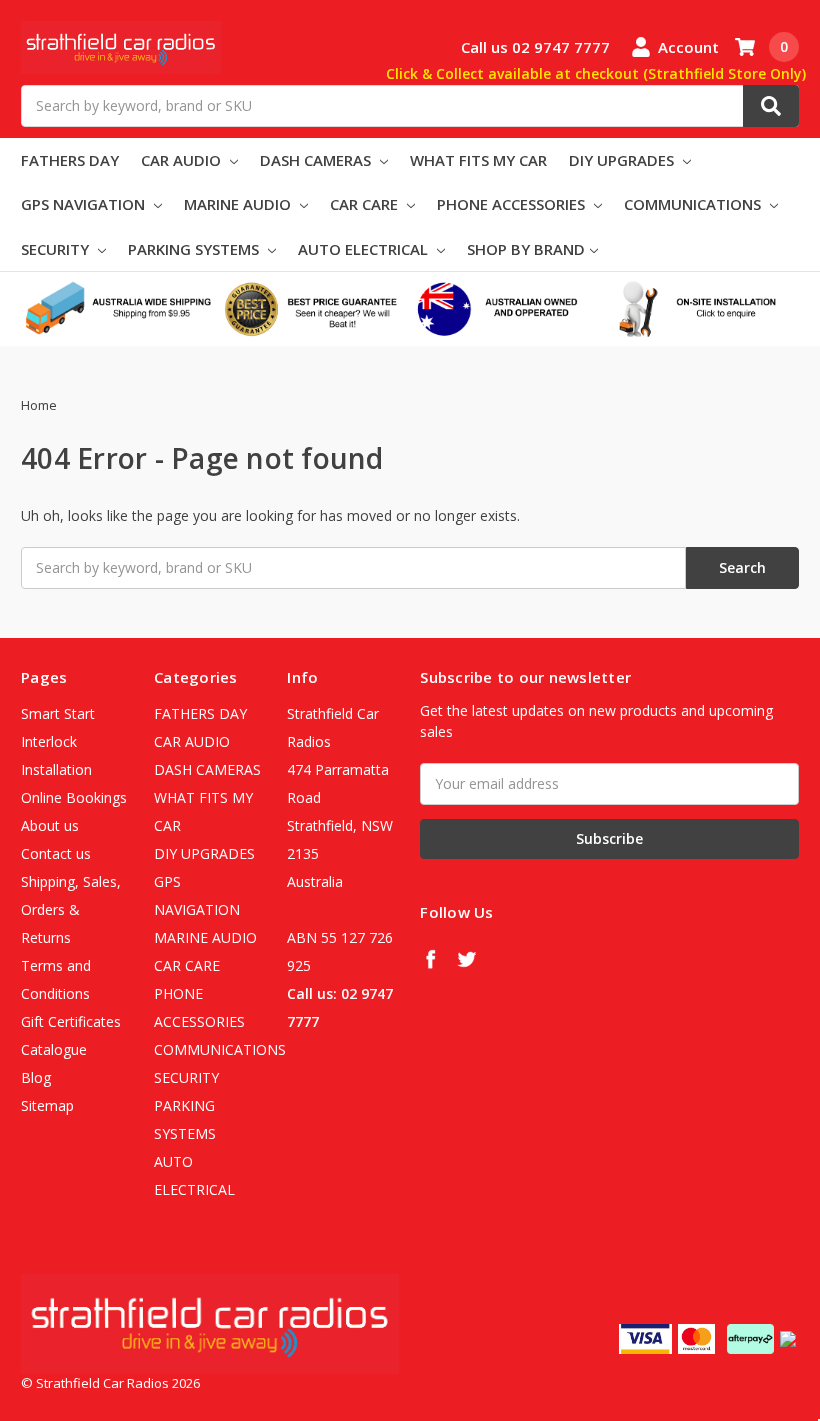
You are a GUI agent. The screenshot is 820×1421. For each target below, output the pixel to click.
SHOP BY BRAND (526, 249)
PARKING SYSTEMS (195, 249)
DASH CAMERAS (317, 160)
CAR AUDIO (183, 160)
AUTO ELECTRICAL (365, 249)
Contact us (56, 853)
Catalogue (54, 1049)
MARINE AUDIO (239, 204)
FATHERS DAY (70, 160)
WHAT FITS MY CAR (478, 160)
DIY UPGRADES (623, 160)
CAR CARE (366, 204)
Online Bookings (74, 797)
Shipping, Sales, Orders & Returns (71, 909)
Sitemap (47, 1105)
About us (50, 825)
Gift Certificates (71, 1021)
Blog (36, 1077)
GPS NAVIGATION (85, 204)
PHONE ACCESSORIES (513, 204)
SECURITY (57, 249)
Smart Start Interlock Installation (58, 741)
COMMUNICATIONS (694, 204)
